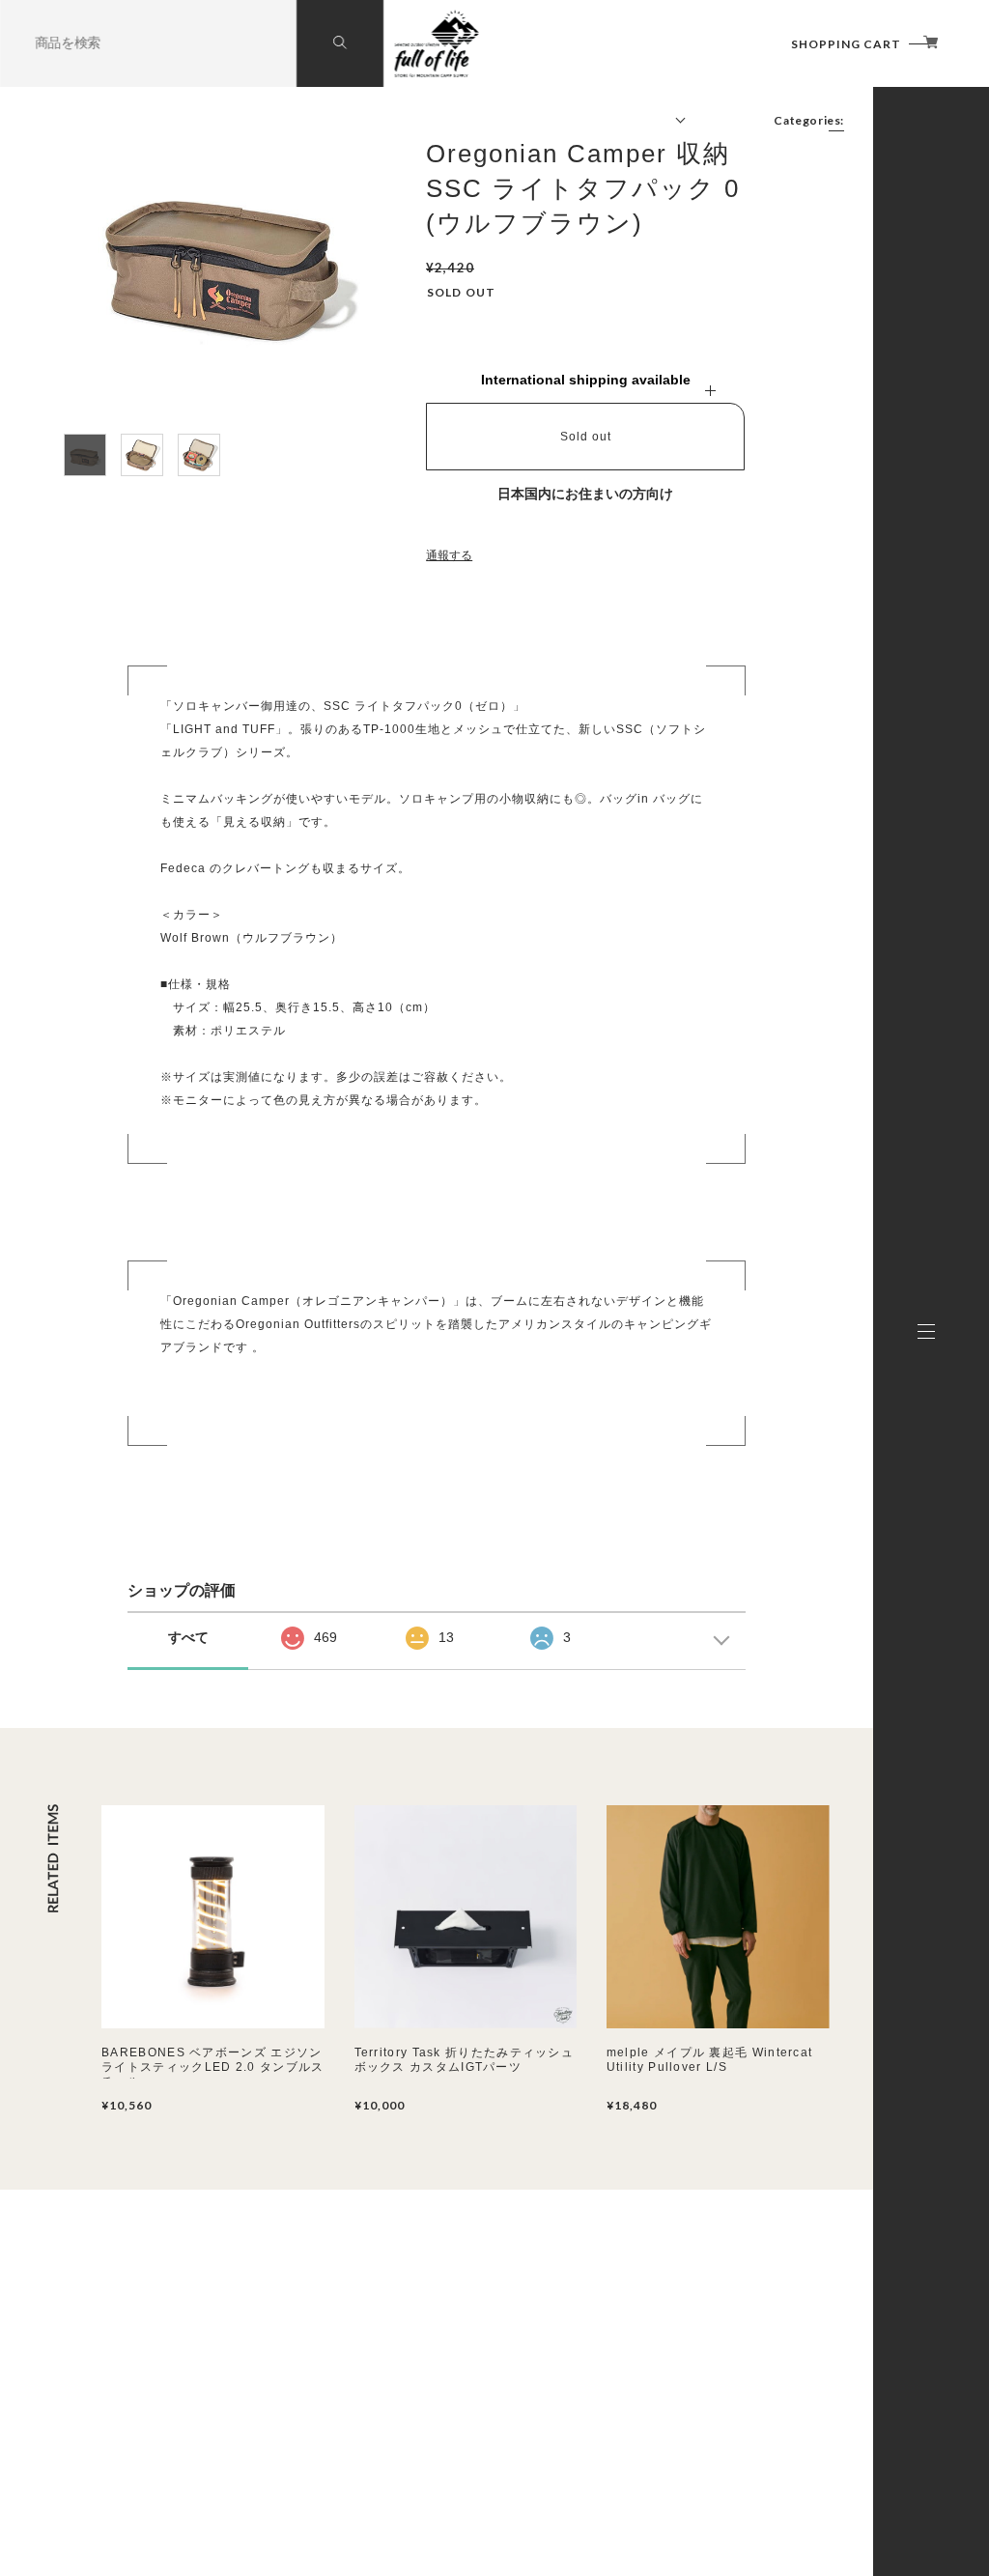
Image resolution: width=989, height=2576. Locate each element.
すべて (188, 1637)
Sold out (586, 437)
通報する (449, 555)
